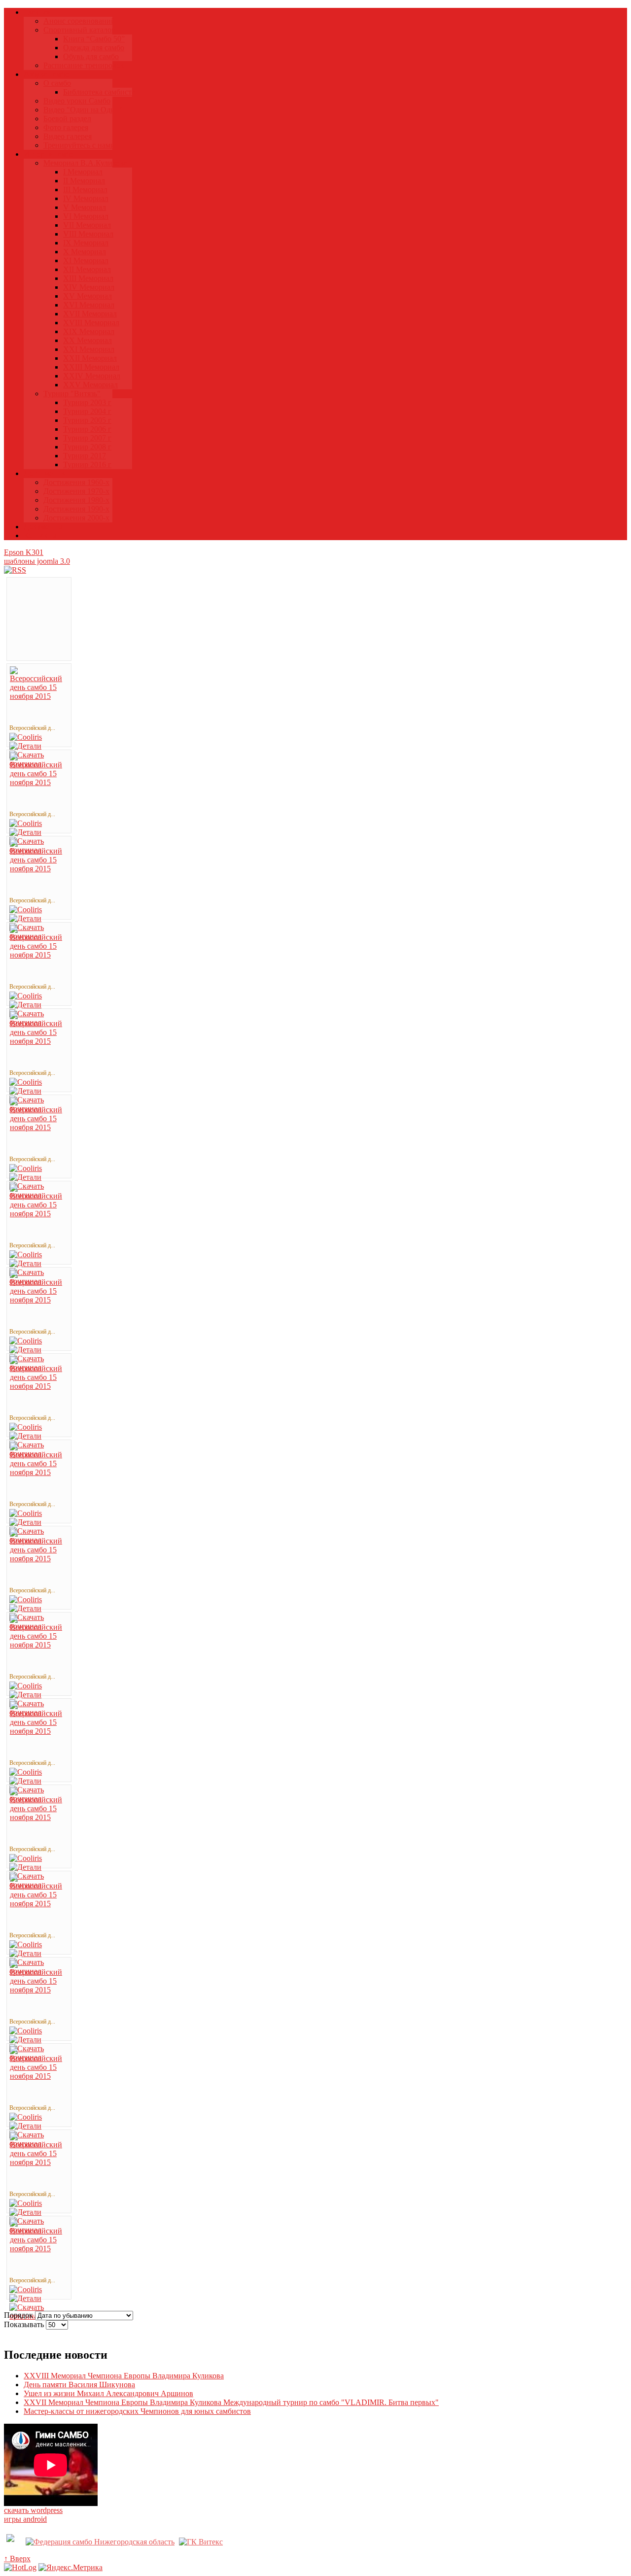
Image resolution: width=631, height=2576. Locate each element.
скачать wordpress (33, 2510)
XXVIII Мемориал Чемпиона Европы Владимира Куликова (124, 2376)
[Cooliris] (26, 737)
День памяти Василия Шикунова (79, 2385)
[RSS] (15, 570)
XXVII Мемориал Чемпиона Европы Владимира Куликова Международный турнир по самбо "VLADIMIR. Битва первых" (231, 2402)
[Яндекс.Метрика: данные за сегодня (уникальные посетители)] (70, 2568)
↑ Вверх (17, 2559)
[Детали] (25, 746)
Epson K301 (24, 552)
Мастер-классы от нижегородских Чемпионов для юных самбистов (137, 2411)
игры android (25, 2519)
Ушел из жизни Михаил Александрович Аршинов (108, 2393)
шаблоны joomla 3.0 (37, 561)
